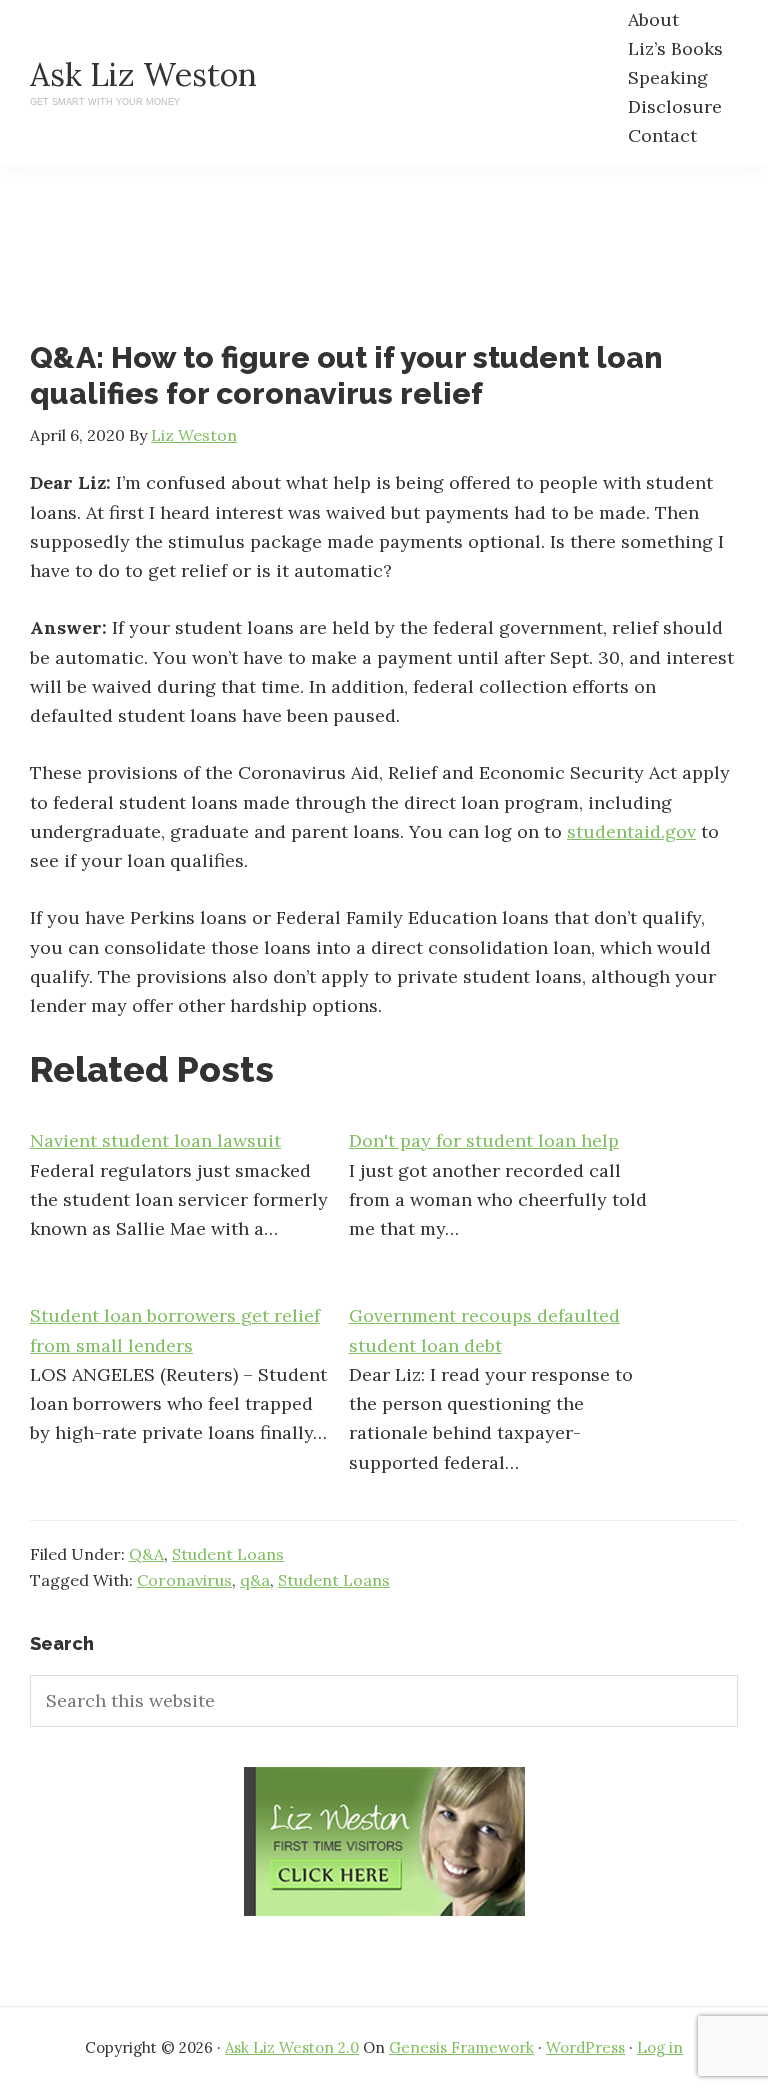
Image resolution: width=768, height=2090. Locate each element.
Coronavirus (184, 1580)
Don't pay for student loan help (484, 1140)
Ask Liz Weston (143, 74)
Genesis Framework (461, 2047)
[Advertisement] (394, 270)
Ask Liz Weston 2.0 (292, 2047)
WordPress (585, 2047)
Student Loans (228, 1554)
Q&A (146, 1554)
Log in (660, 2047)
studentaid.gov (631, 831)
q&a (255, 1580)
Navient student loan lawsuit (155, 1140)
